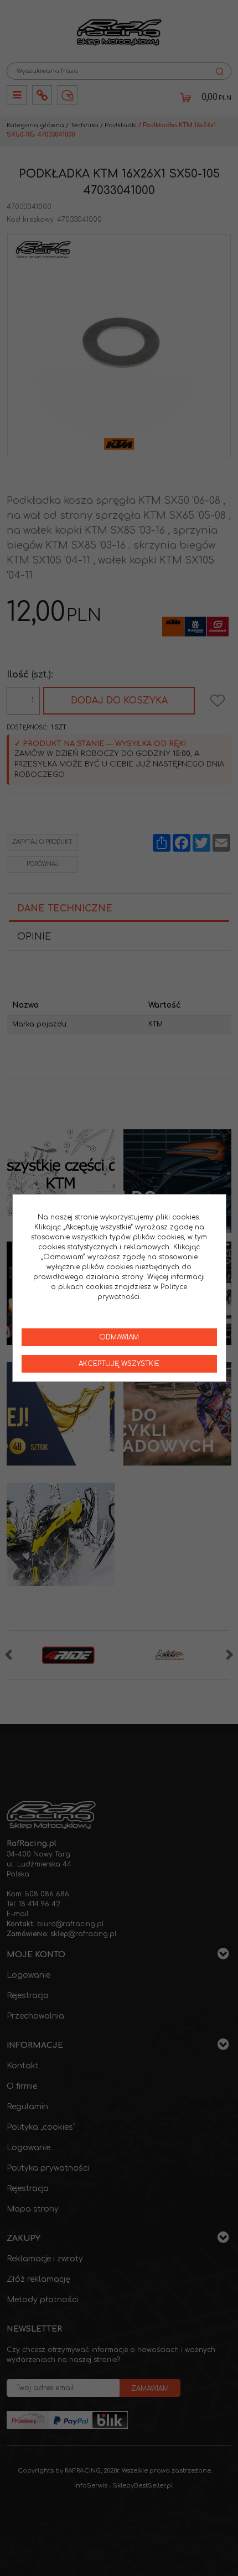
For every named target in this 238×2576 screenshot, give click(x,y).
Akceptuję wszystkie (119, 1364)
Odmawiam (119, 1337)
